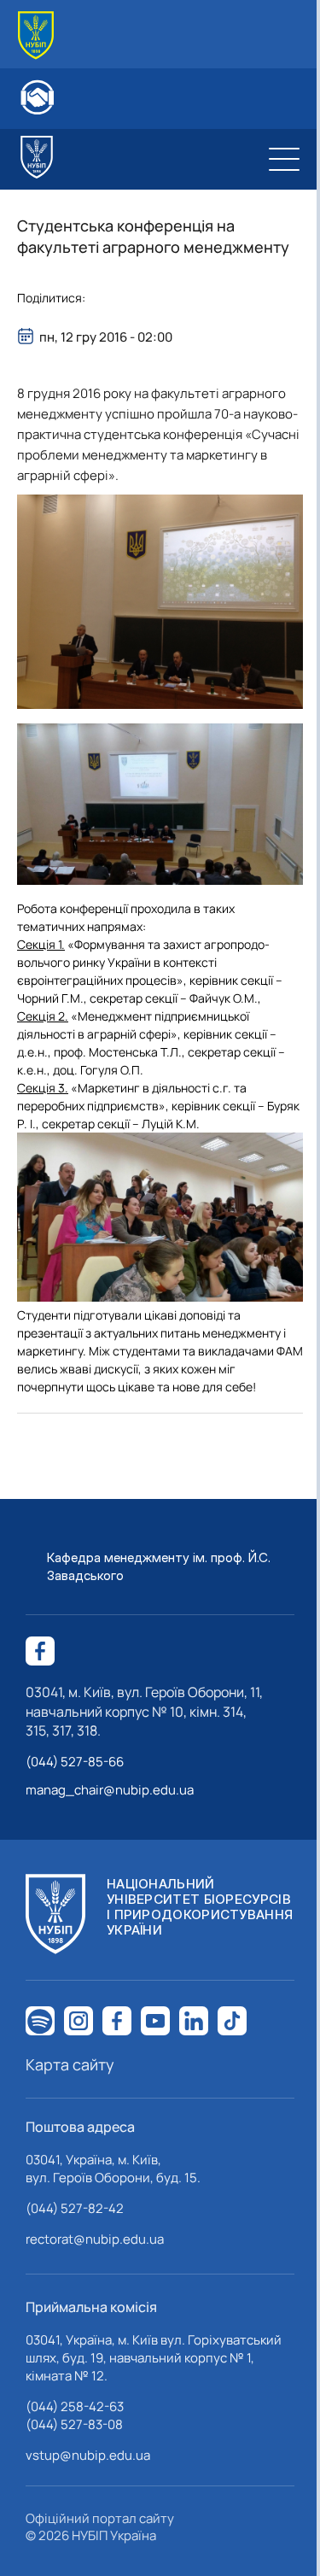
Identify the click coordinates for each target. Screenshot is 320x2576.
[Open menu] (284, 159)
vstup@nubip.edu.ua (88, 2455)
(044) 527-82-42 (75, 2208)
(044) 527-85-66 (75, 1762)
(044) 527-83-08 (74, 2424)
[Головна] (36, 35)
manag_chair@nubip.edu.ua (110, 1790)
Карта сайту (70, 2064)
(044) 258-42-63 (75, 2406)
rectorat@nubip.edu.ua (95, 2239)
